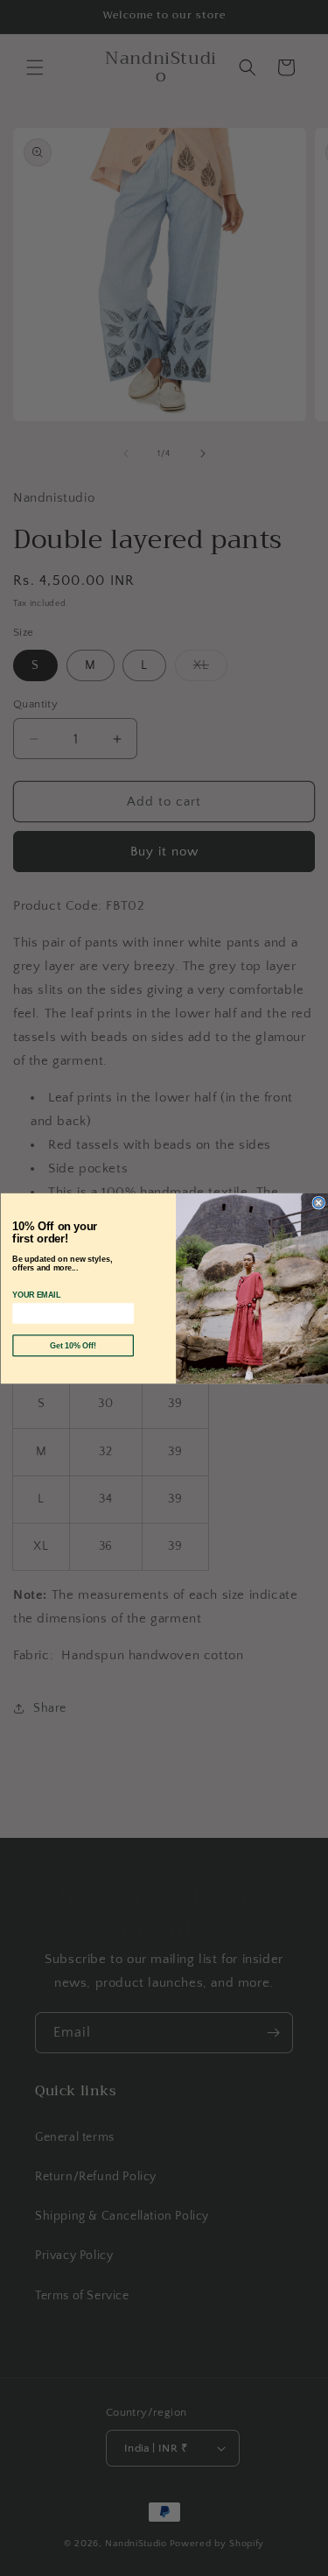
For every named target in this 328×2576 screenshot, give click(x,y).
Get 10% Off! (73, 1345)
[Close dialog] (319, 1203)
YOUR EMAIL (36, 1295)
